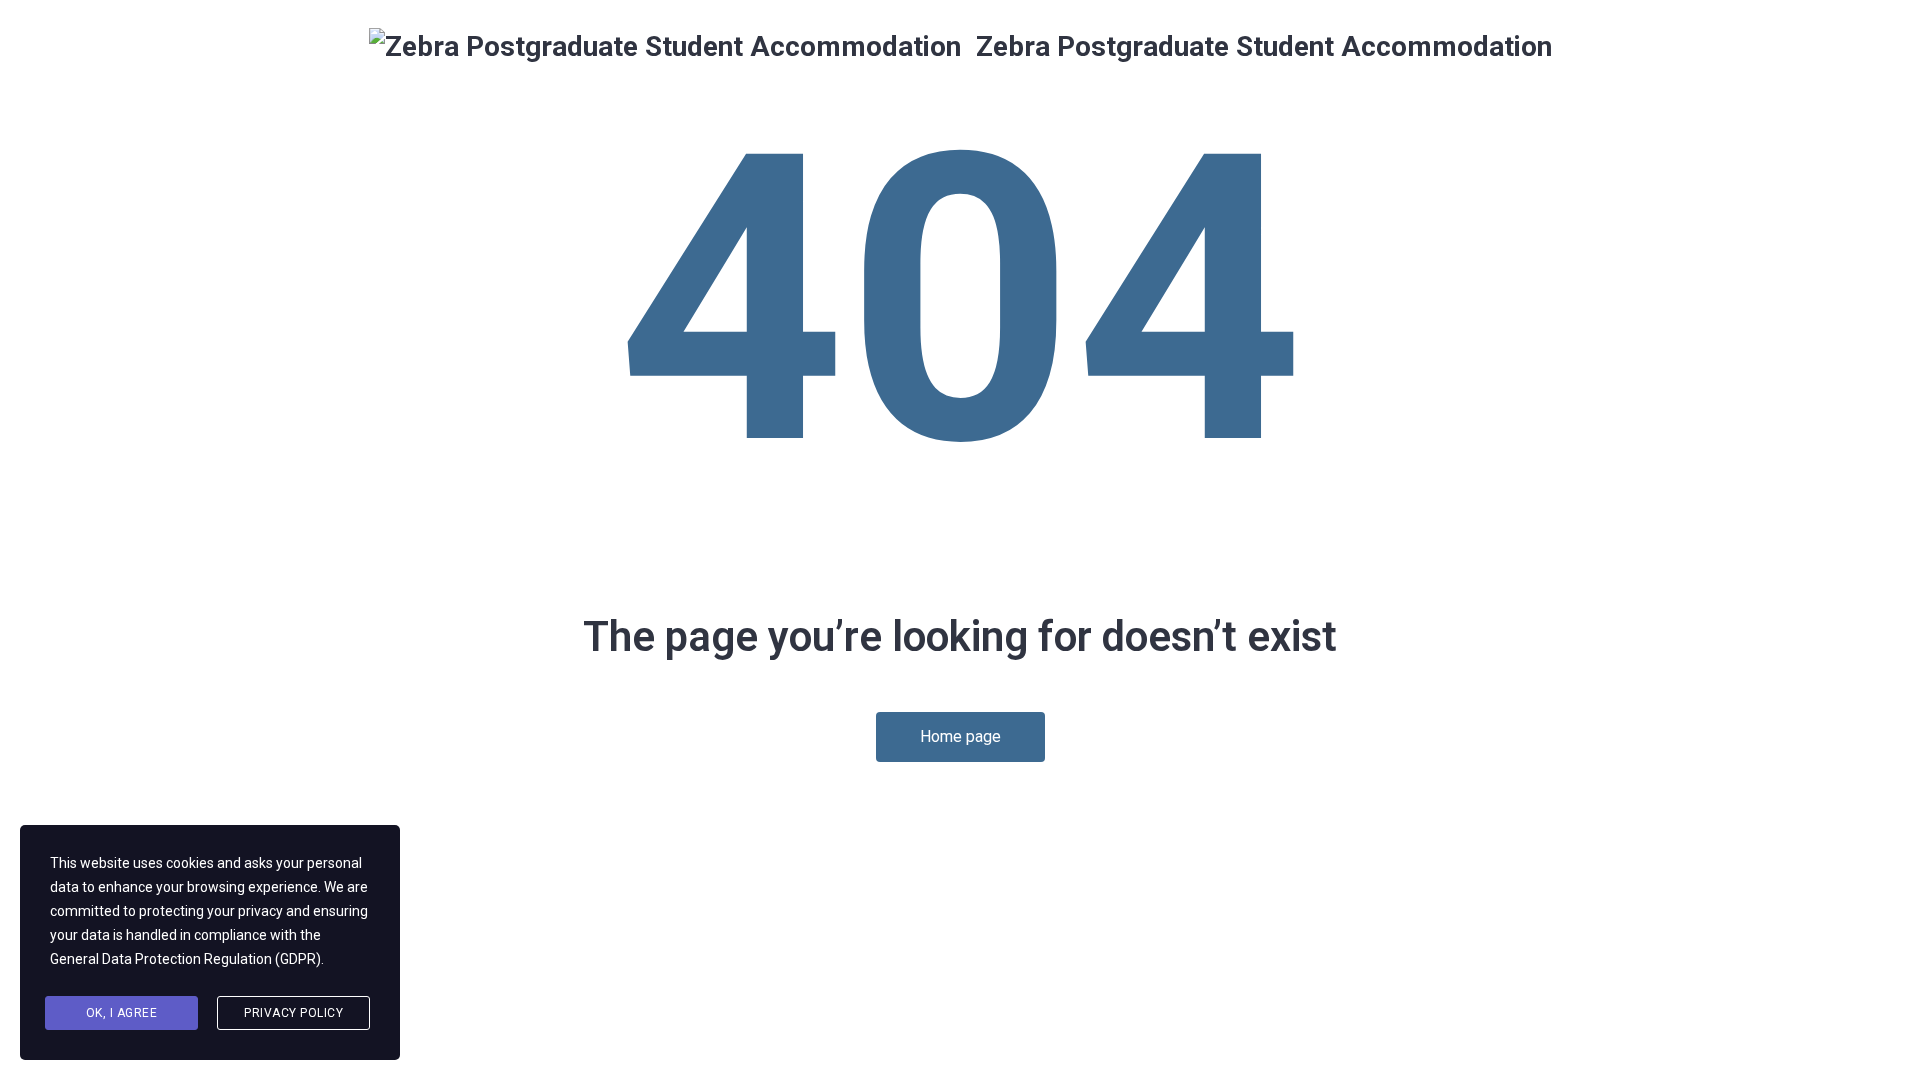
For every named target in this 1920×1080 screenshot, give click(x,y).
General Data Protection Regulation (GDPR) (185, 959)
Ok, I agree (122, 1013)
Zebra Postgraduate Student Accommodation (1260, 46)
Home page (960, 736)
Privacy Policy (293, 1013)
